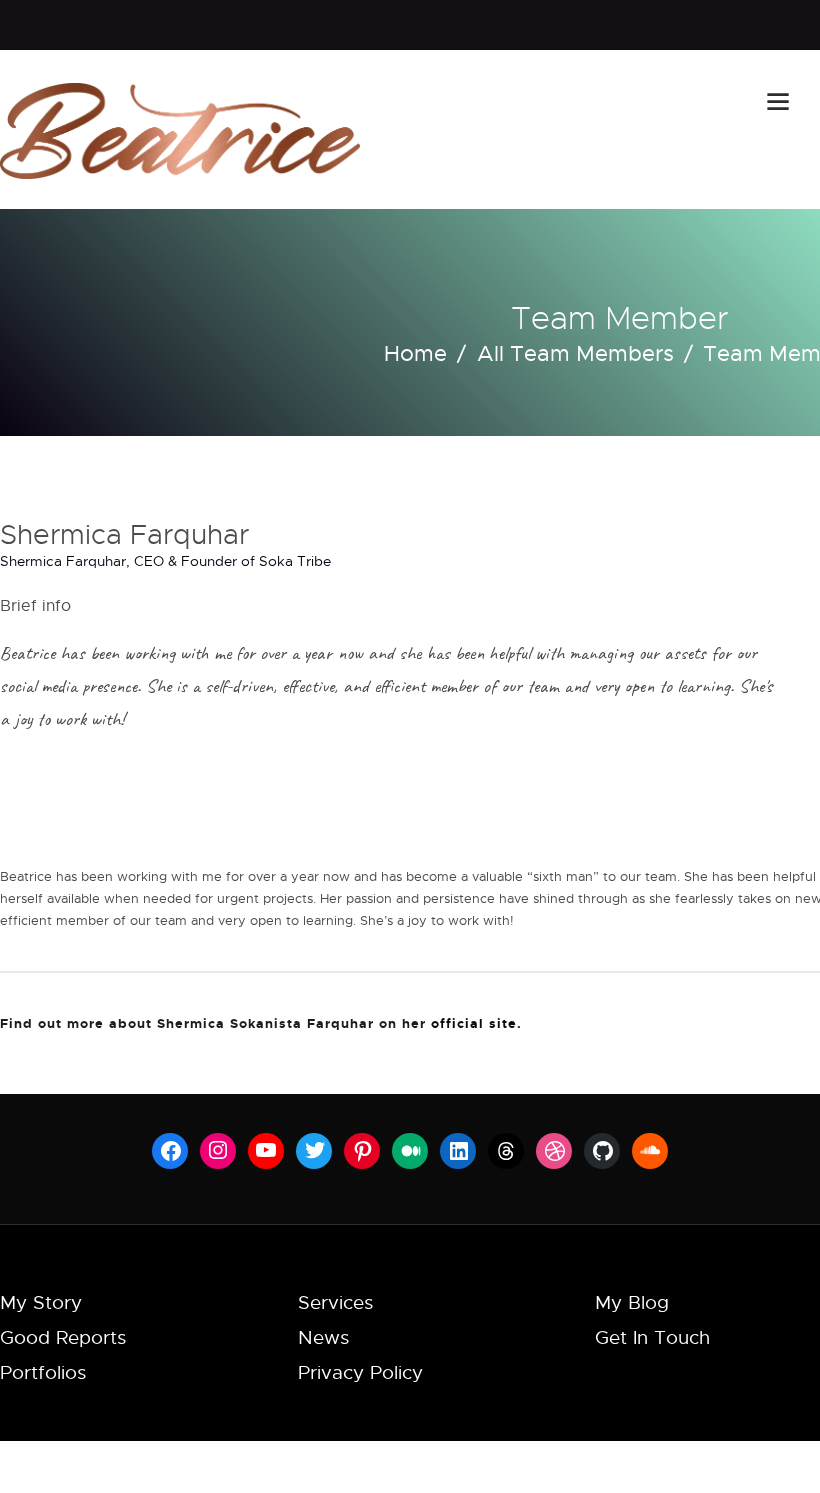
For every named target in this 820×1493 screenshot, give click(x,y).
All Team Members (575, 353)
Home (415, 353)
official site (474, 1023)
